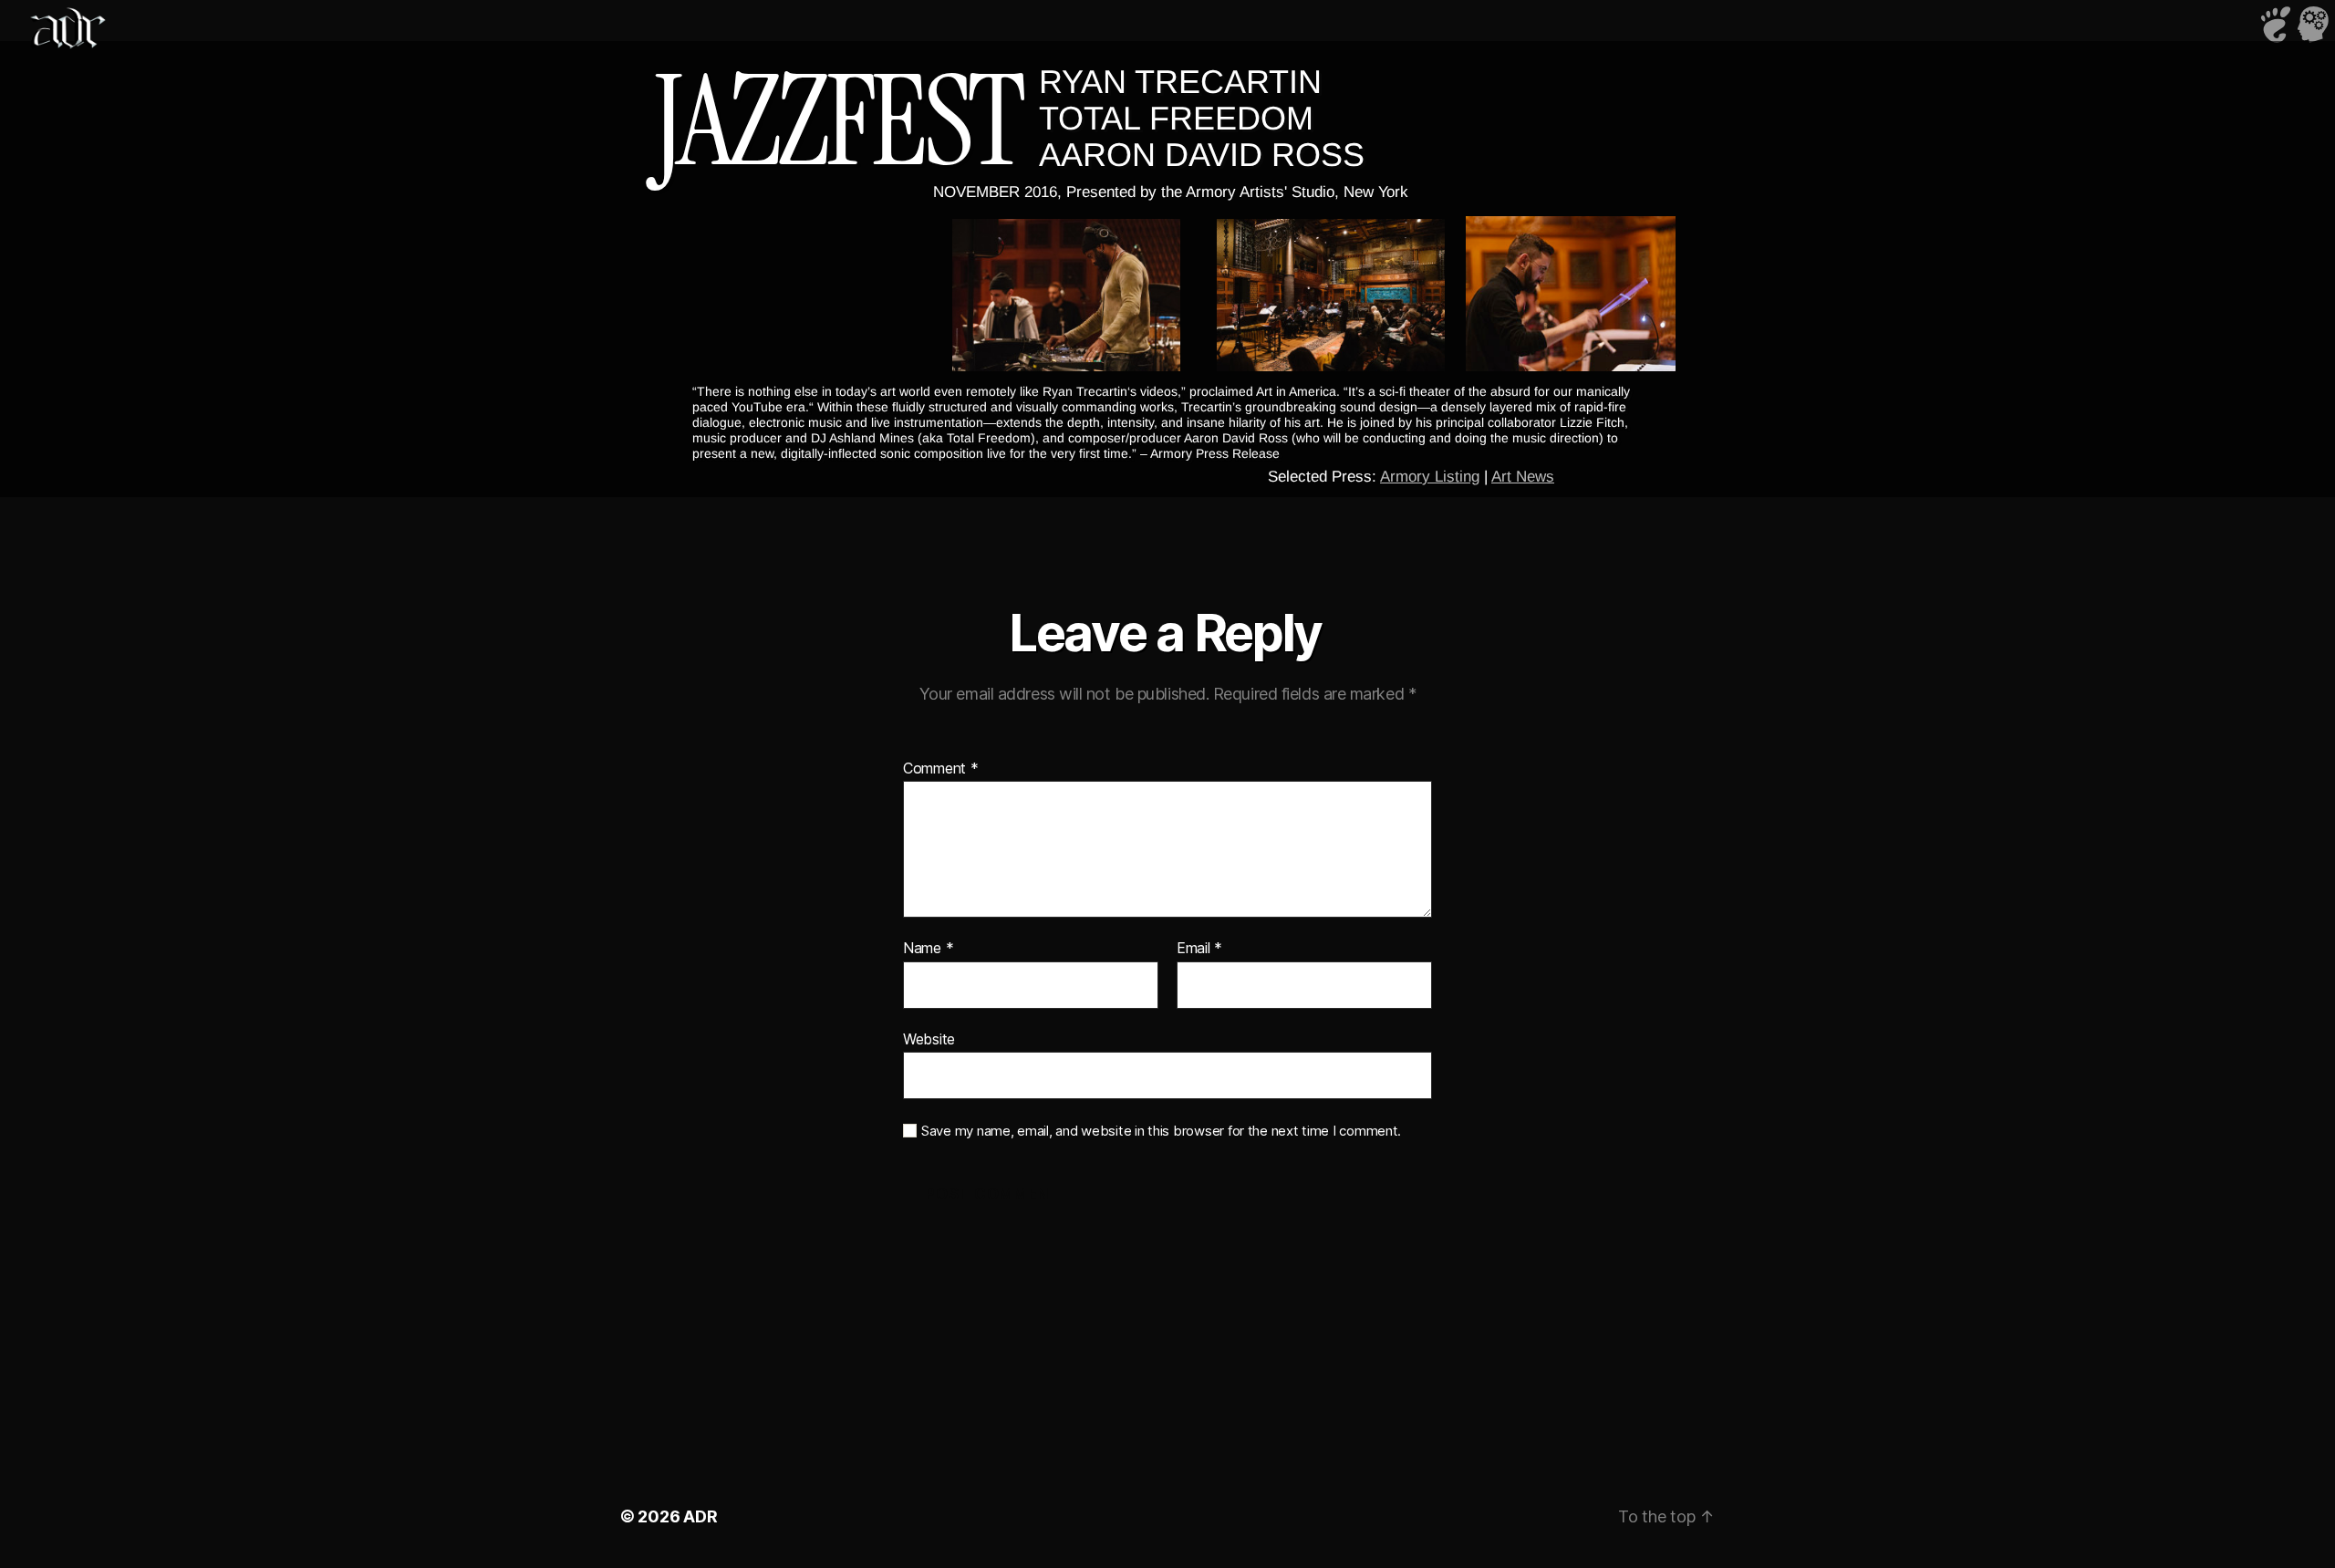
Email (1199, 949)
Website (929, 1038)
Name (928, 949)
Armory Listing (1430, 477)
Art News (1523, 477)
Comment (941, 769)
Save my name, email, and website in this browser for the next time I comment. (1161, 1131)
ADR (700, 1516)
